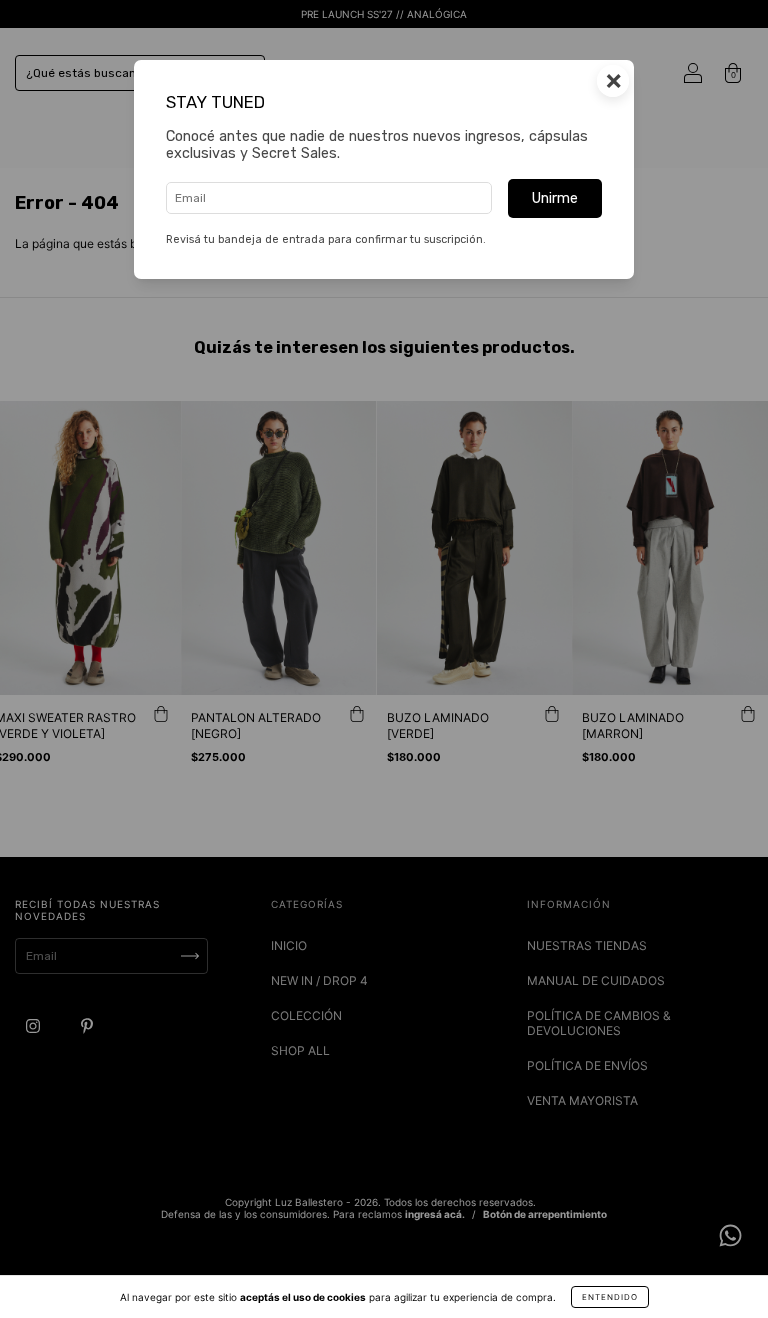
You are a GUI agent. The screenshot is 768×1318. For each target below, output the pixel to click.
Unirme (555, 198)
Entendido (610, 1297)
